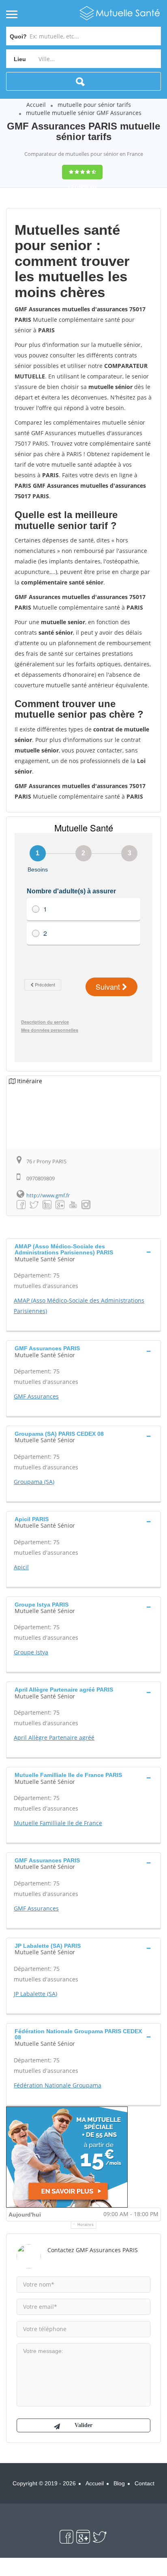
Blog (119, 2483)
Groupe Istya (31, 1652)
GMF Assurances (36, 1396)
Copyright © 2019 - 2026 (44, 2483)
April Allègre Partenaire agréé (54, 1738)
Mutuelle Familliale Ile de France (58, 1823)
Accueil (36, 105)
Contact (145, 2483)
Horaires (86, 2225)
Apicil (21, 1567)
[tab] (83, 1252)
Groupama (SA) (34, 1482)
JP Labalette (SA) (35, 1994)
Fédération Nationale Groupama (58, 2085)
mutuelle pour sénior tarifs (94, 105)
